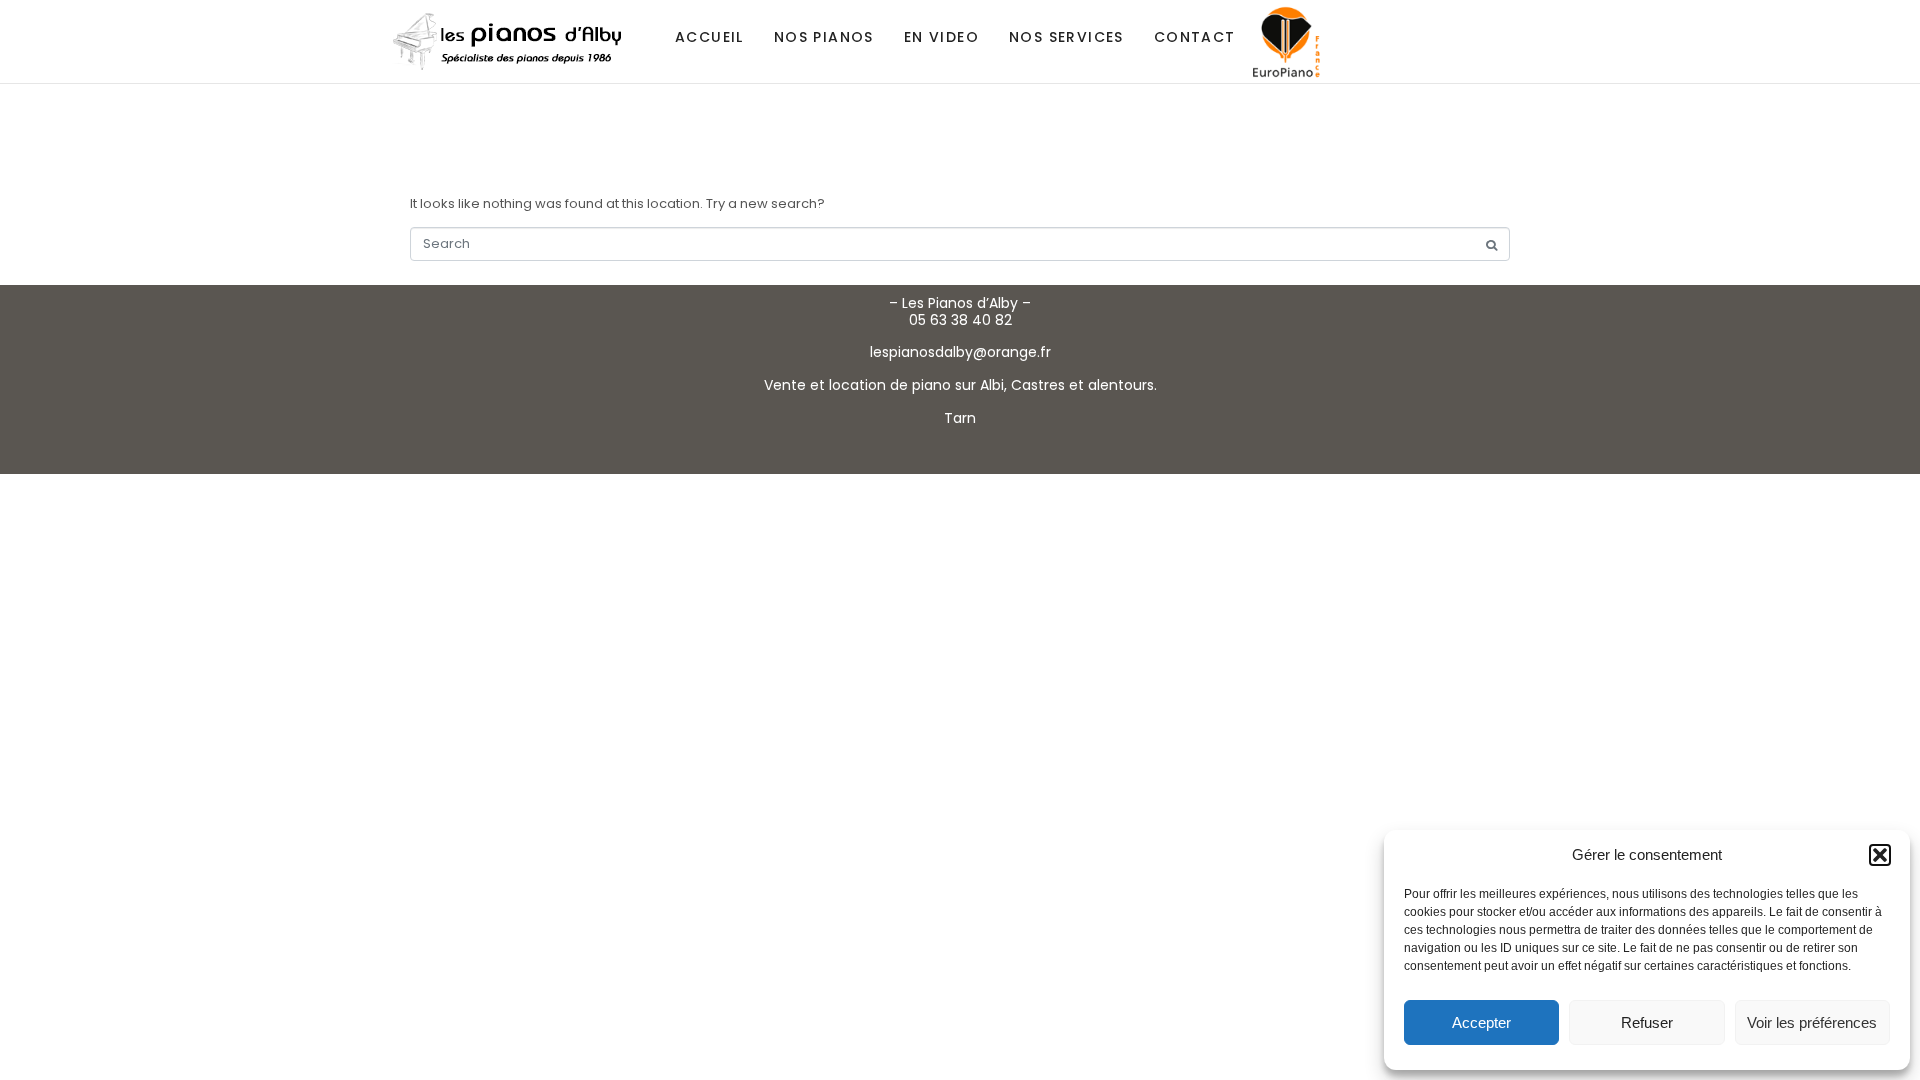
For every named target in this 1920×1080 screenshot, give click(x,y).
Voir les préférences (1812, 1022)
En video (941, 37)
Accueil (709, 37)
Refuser (1647, 1022)
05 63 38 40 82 (960, 320)
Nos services (1066, 37)
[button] (1880, 855)
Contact (1195, 37)
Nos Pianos (824, 37)
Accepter (1481, 1022)
